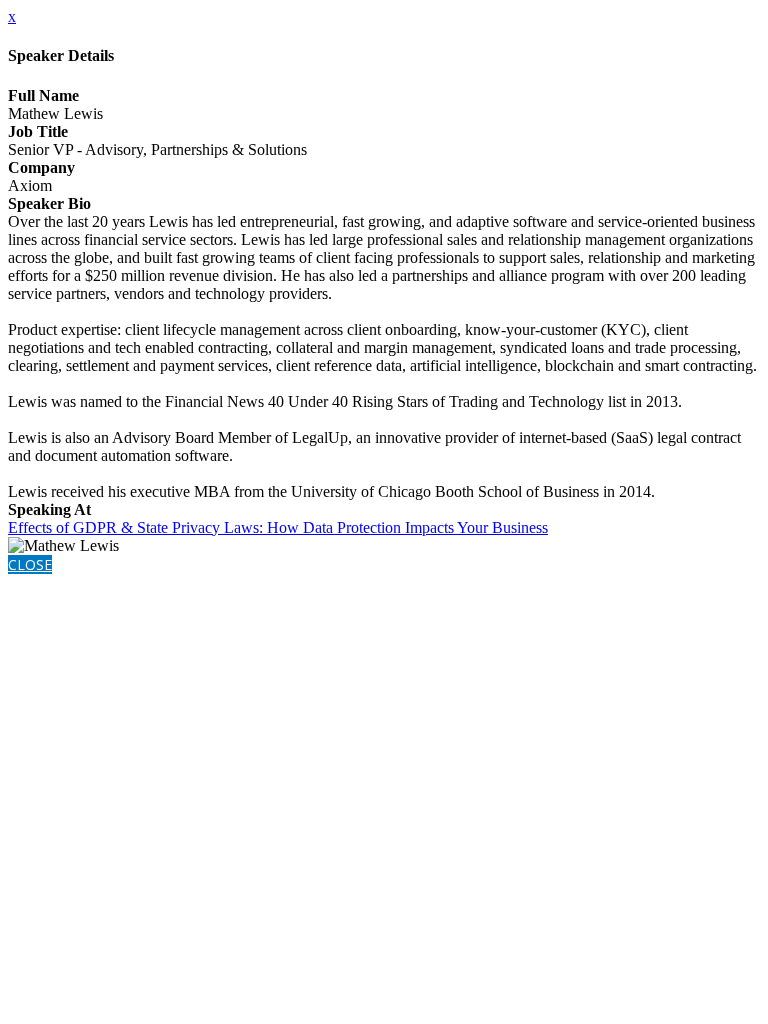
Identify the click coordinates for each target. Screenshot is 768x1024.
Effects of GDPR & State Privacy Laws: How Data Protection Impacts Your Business (278, 527)
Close (30, 564)
